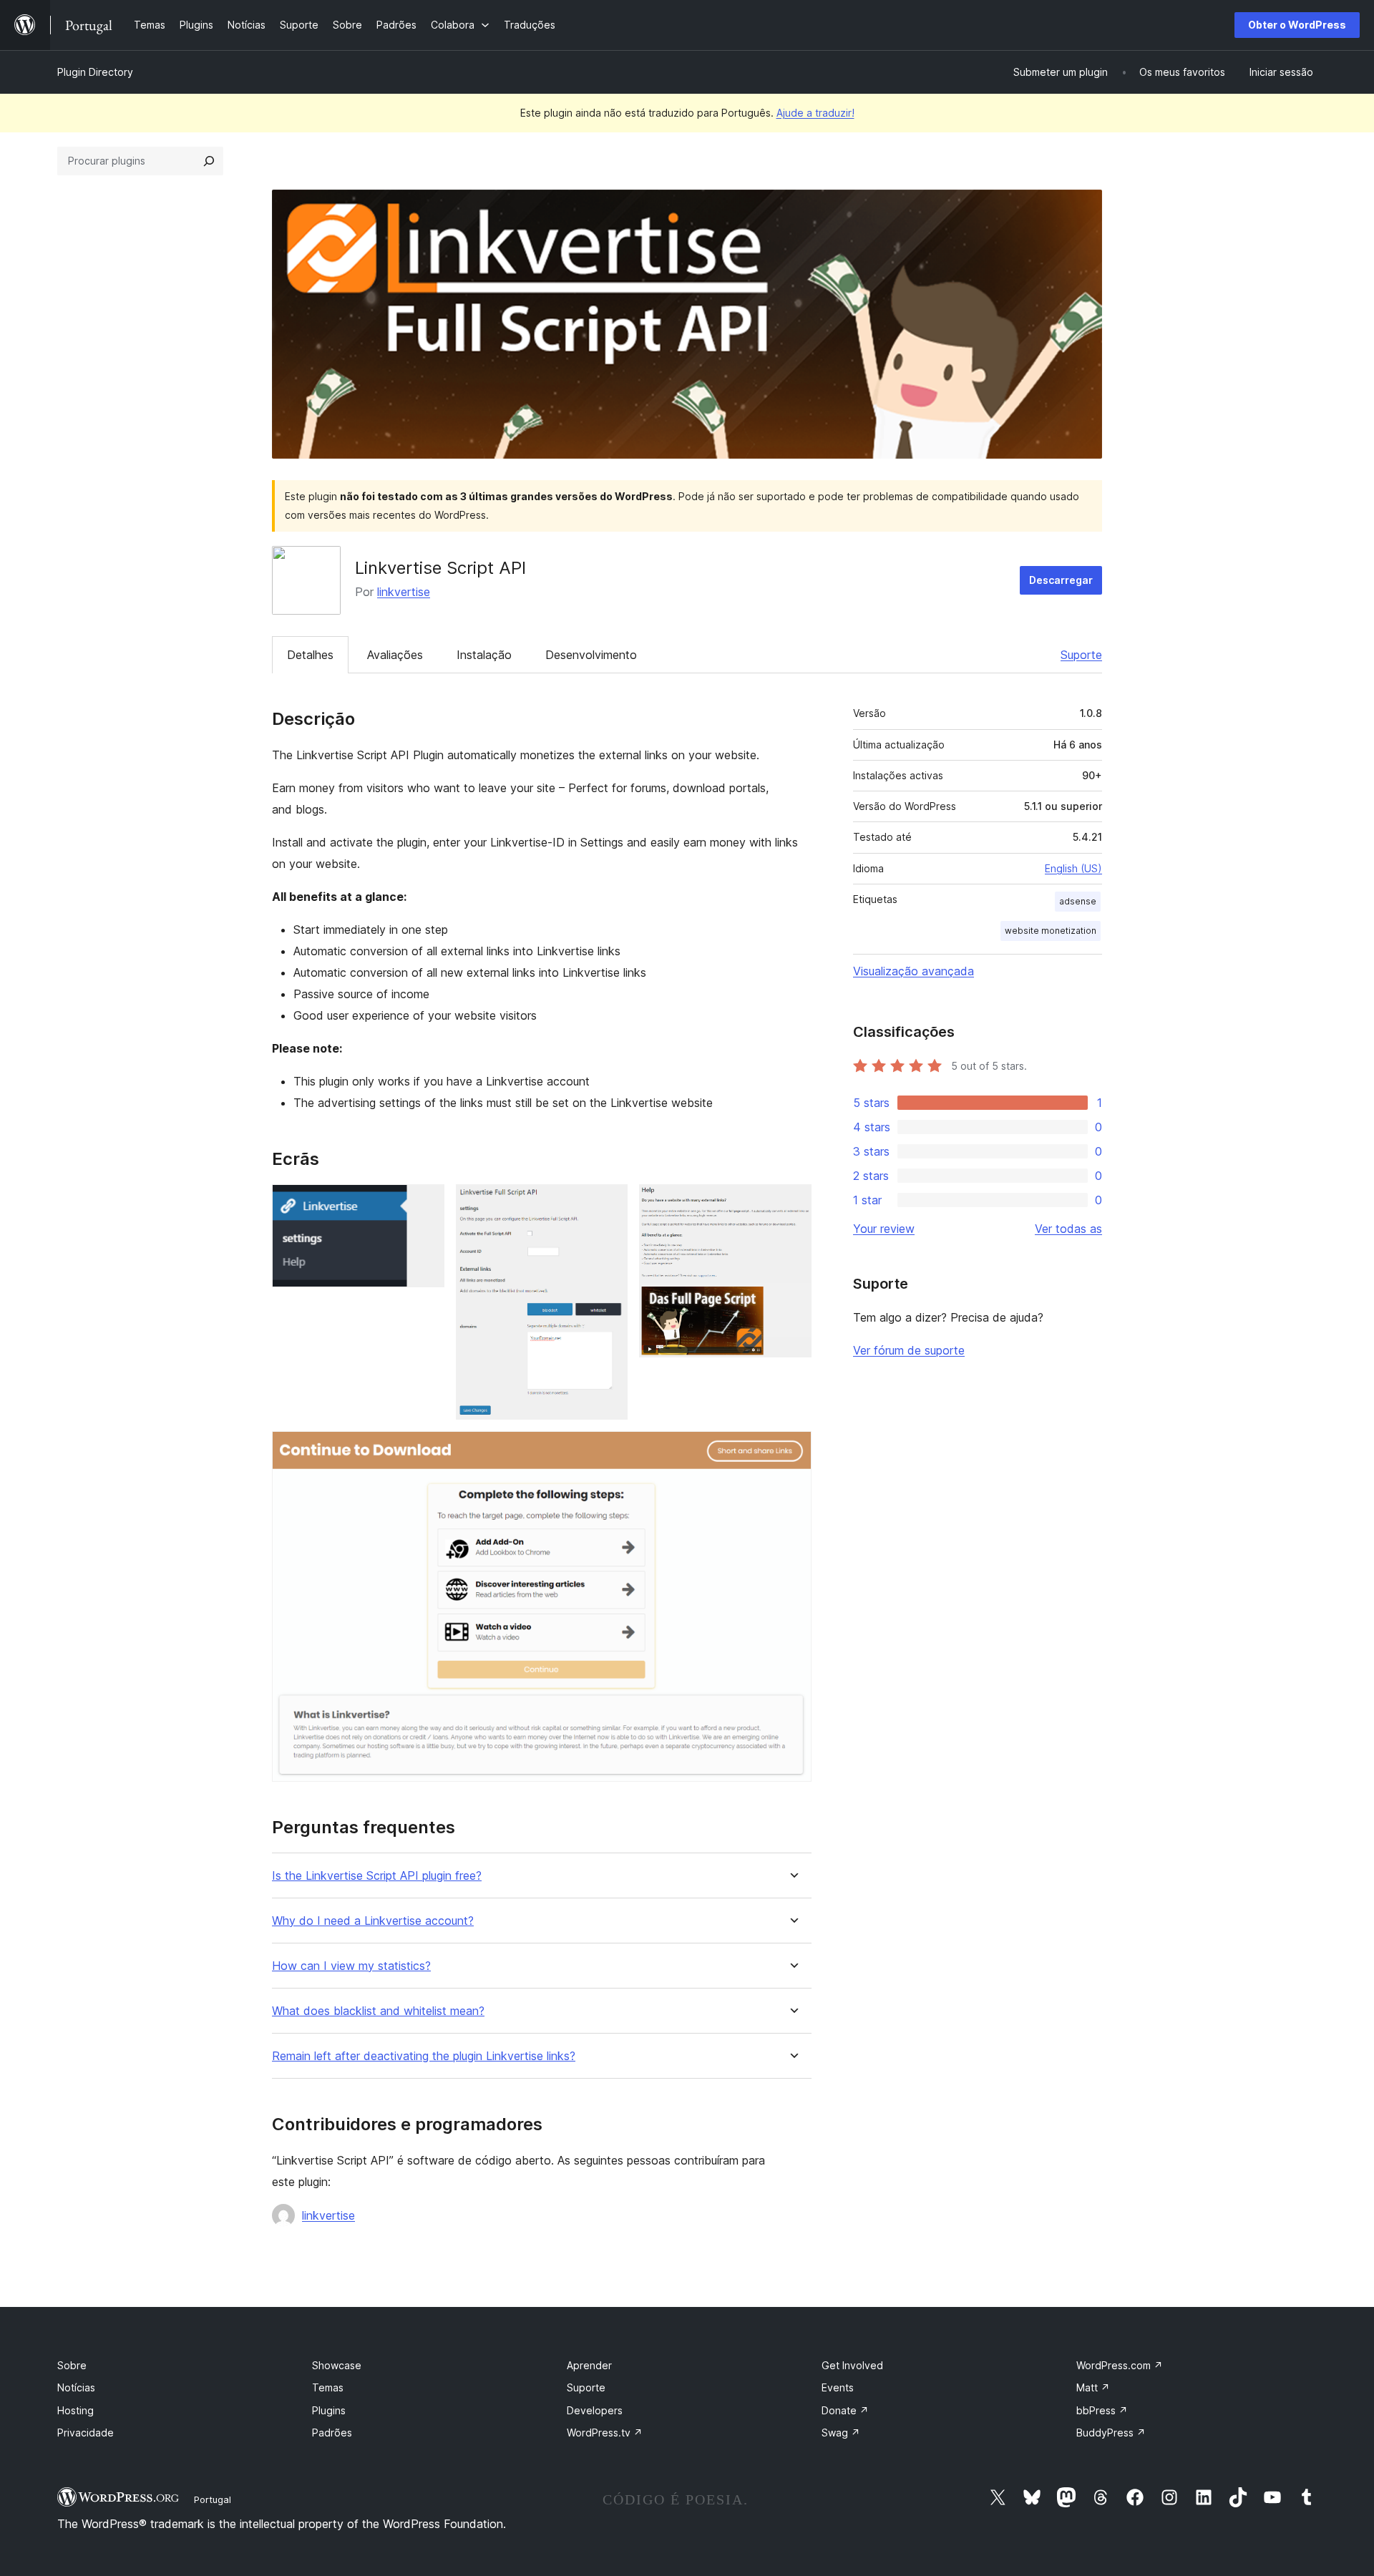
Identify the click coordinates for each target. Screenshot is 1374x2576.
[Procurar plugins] (209, 161)
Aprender (589, 2365)
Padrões (332, 2433)
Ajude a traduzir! (815, 113)
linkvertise (404, 592)
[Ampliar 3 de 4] (792, 1204)
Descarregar (1061, 580)
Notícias (76, 2387)
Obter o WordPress (1297, 25)
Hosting (75, 2410)
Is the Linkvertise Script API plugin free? (377, 1876)
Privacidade (86, 2433)
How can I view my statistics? (351, 1966)
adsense (1078, 901)
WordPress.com (1120, 2365)
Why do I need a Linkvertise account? (373, 1921)
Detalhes (310, 655)
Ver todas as (1068, 1229)
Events (838, 2387)
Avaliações (395, 655)
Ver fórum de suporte (909, 1350)
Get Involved (852, 2365)
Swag (841, 2433)
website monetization (1051, 931)
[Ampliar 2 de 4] (608, 1204)
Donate (845, 2410)
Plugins (329, 2410)
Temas (328, 2387)
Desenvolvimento (591, 655)
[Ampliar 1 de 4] (425, 1204)
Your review (884, 1229)
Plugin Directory (95, 72)
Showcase (337, 2365)
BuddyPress (1111, 2433)
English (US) (1073, 868)
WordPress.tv (605, 2433)
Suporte (1081, 655)
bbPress (1102, 2410)
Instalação (484, 655)
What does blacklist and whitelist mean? (378, 2011)
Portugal (213, 2499)
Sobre (72, 2365)
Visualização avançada (913, 971)
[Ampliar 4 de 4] (792, 1450)
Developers (595, 2410)
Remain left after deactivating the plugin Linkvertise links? (424, 2056)
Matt (1093, 2387)
